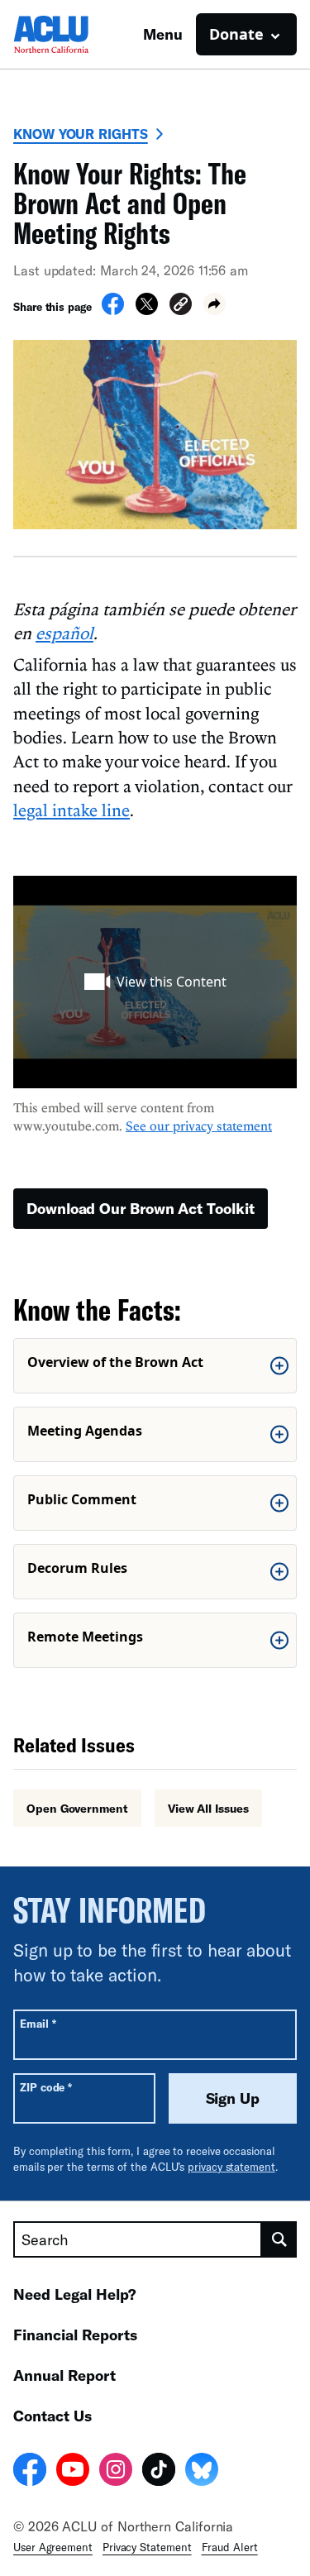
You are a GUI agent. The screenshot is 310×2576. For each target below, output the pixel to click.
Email (38, 2023)
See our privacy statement (199, 1126)
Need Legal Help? (75, 2294)
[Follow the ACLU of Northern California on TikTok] (159, 2472)
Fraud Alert (230, 2547)
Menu (163, 34)
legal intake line (72, 810)
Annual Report (64, 2375)
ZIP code (46, 2087)
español (64, 633)
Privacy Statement (147, 2547)
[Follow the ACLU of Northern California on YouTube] (73, 2472)
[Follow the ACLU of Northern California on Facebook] (30, 2472)
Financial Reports (75, 2335)
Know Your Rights (81, 134)
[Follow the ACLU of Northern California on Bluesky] (202, 2472)
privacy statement (231, 2167)
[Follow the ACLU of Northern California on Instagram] (116, 2472)
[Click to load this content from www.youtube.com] (155, 982)
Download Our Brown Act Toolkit (141, 1208)
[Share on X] (147, 310)
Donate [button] (236, 34)
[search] (279, 2239)
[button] (181, 306)
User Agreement (53, 2547)
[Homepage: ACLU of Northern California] (71, 34)
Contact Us (52, 2416)
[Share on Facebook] (113, 310)
